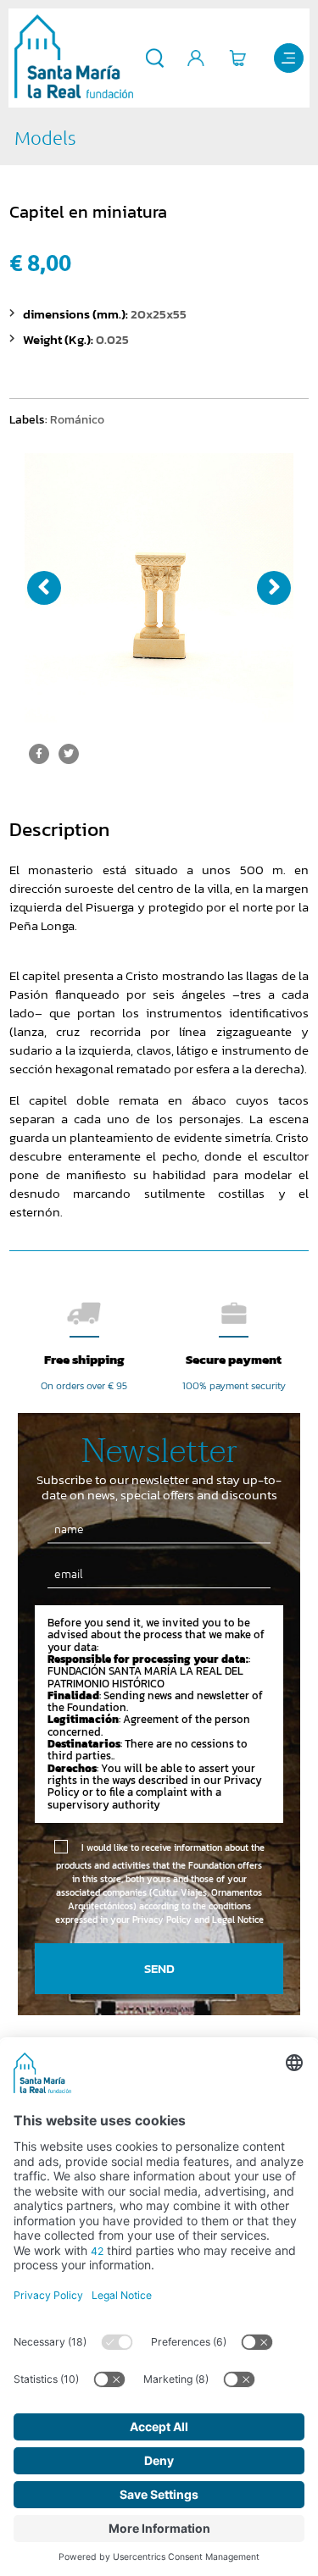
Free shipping (84, 1359)
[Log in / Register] (196, 58)
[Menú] (289, 58)
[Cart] (238, 58)
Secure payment (234, 1359)
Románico (77, 419)
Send (159, 1968)
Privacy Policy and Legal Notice (198, 1920)
